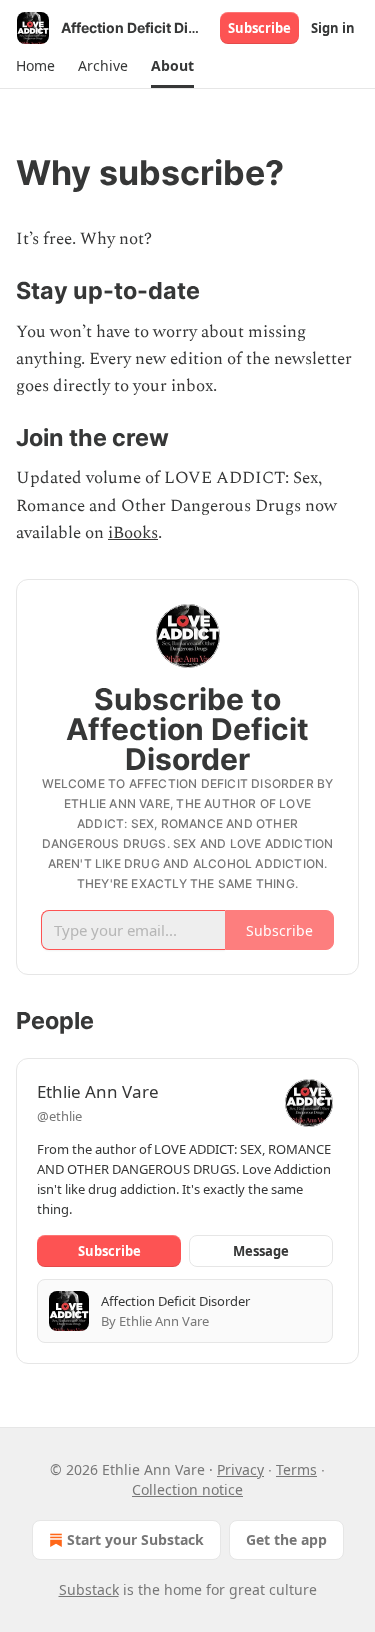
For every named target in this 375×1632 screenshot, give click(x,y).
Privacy (240, 1469)
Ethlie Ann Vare (98, 1091)
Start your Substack (135, 1539)
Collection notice (187, 1489)
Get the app (286, 1539)
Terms (296, 1469)
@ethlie (59, 1116)
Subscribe (259, 28)
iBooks (133, 533)
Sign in (333, 28)
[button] (35, 66)
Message (261, 1251)
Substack (89, 1589)
